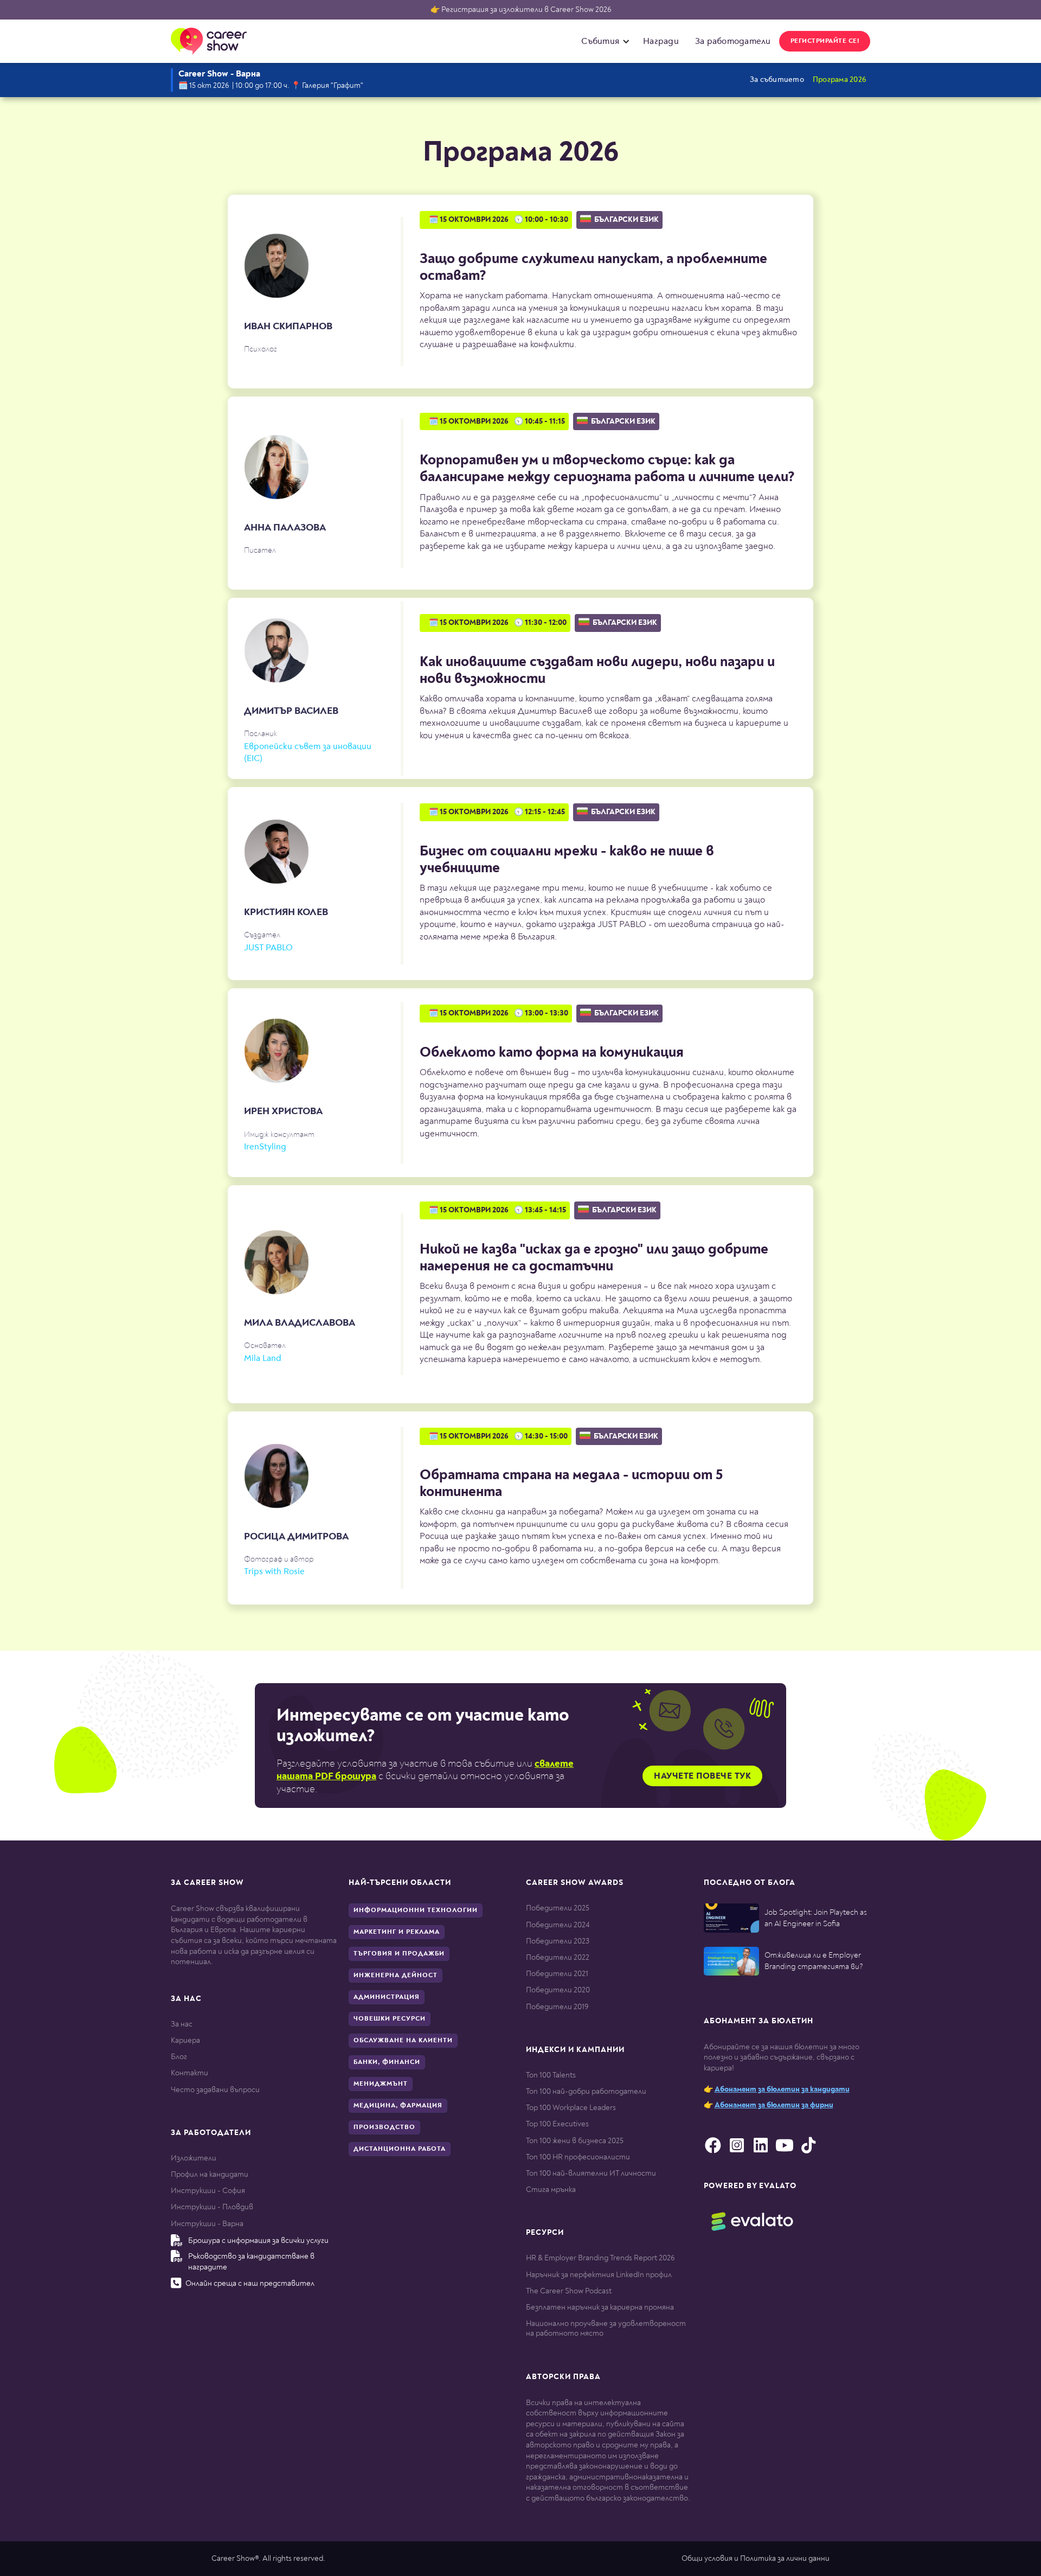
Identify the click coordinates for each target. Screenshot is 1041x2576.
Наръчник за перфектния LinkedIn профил (599, 2275)
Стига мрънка (551, 2190)
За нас (182, 2024)
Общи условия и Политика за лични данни (756, 2558)
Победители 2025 (558, 1908)
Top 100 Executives (557, 2124)
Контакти (189, 2073)
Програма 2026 (839, 80)
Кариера (185, 2040)
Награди (661, 41)
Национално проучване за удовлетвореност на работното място (606, 2328)
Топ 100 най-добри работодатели (586, 2091)
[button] (603, 41)
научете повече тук (702, 1776)
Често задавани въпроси (215, 2090)
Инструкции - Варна (207, 2224)
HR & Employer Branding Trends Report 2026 (600, 2258)
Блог (179, 2057)
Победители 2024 (558, 1925)
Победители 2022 (558, 1957)
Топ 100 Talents (551, 2075)
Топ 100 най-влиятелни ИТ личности (591, 2173)
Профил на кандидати (210, 2174)
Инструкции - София (208, 2191)
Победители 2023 (558, 1941)
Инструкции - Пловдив (212, 2207)
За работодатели (733, 41)
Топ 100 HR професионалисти (578, 2157)
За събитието (777, 80)
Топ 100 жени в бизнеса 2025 (575, 2141)
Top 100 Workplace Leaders (571, 2108)
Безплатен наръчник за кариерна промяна (600, 2307)
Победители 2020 (558, 1990)
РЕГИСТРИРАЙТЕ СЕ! (825, 41)
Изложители (194, 2158)
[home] (209, 41)
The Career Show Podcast (569, 2291)
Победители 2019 (557, 2007)
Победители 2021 (557, 1974)
